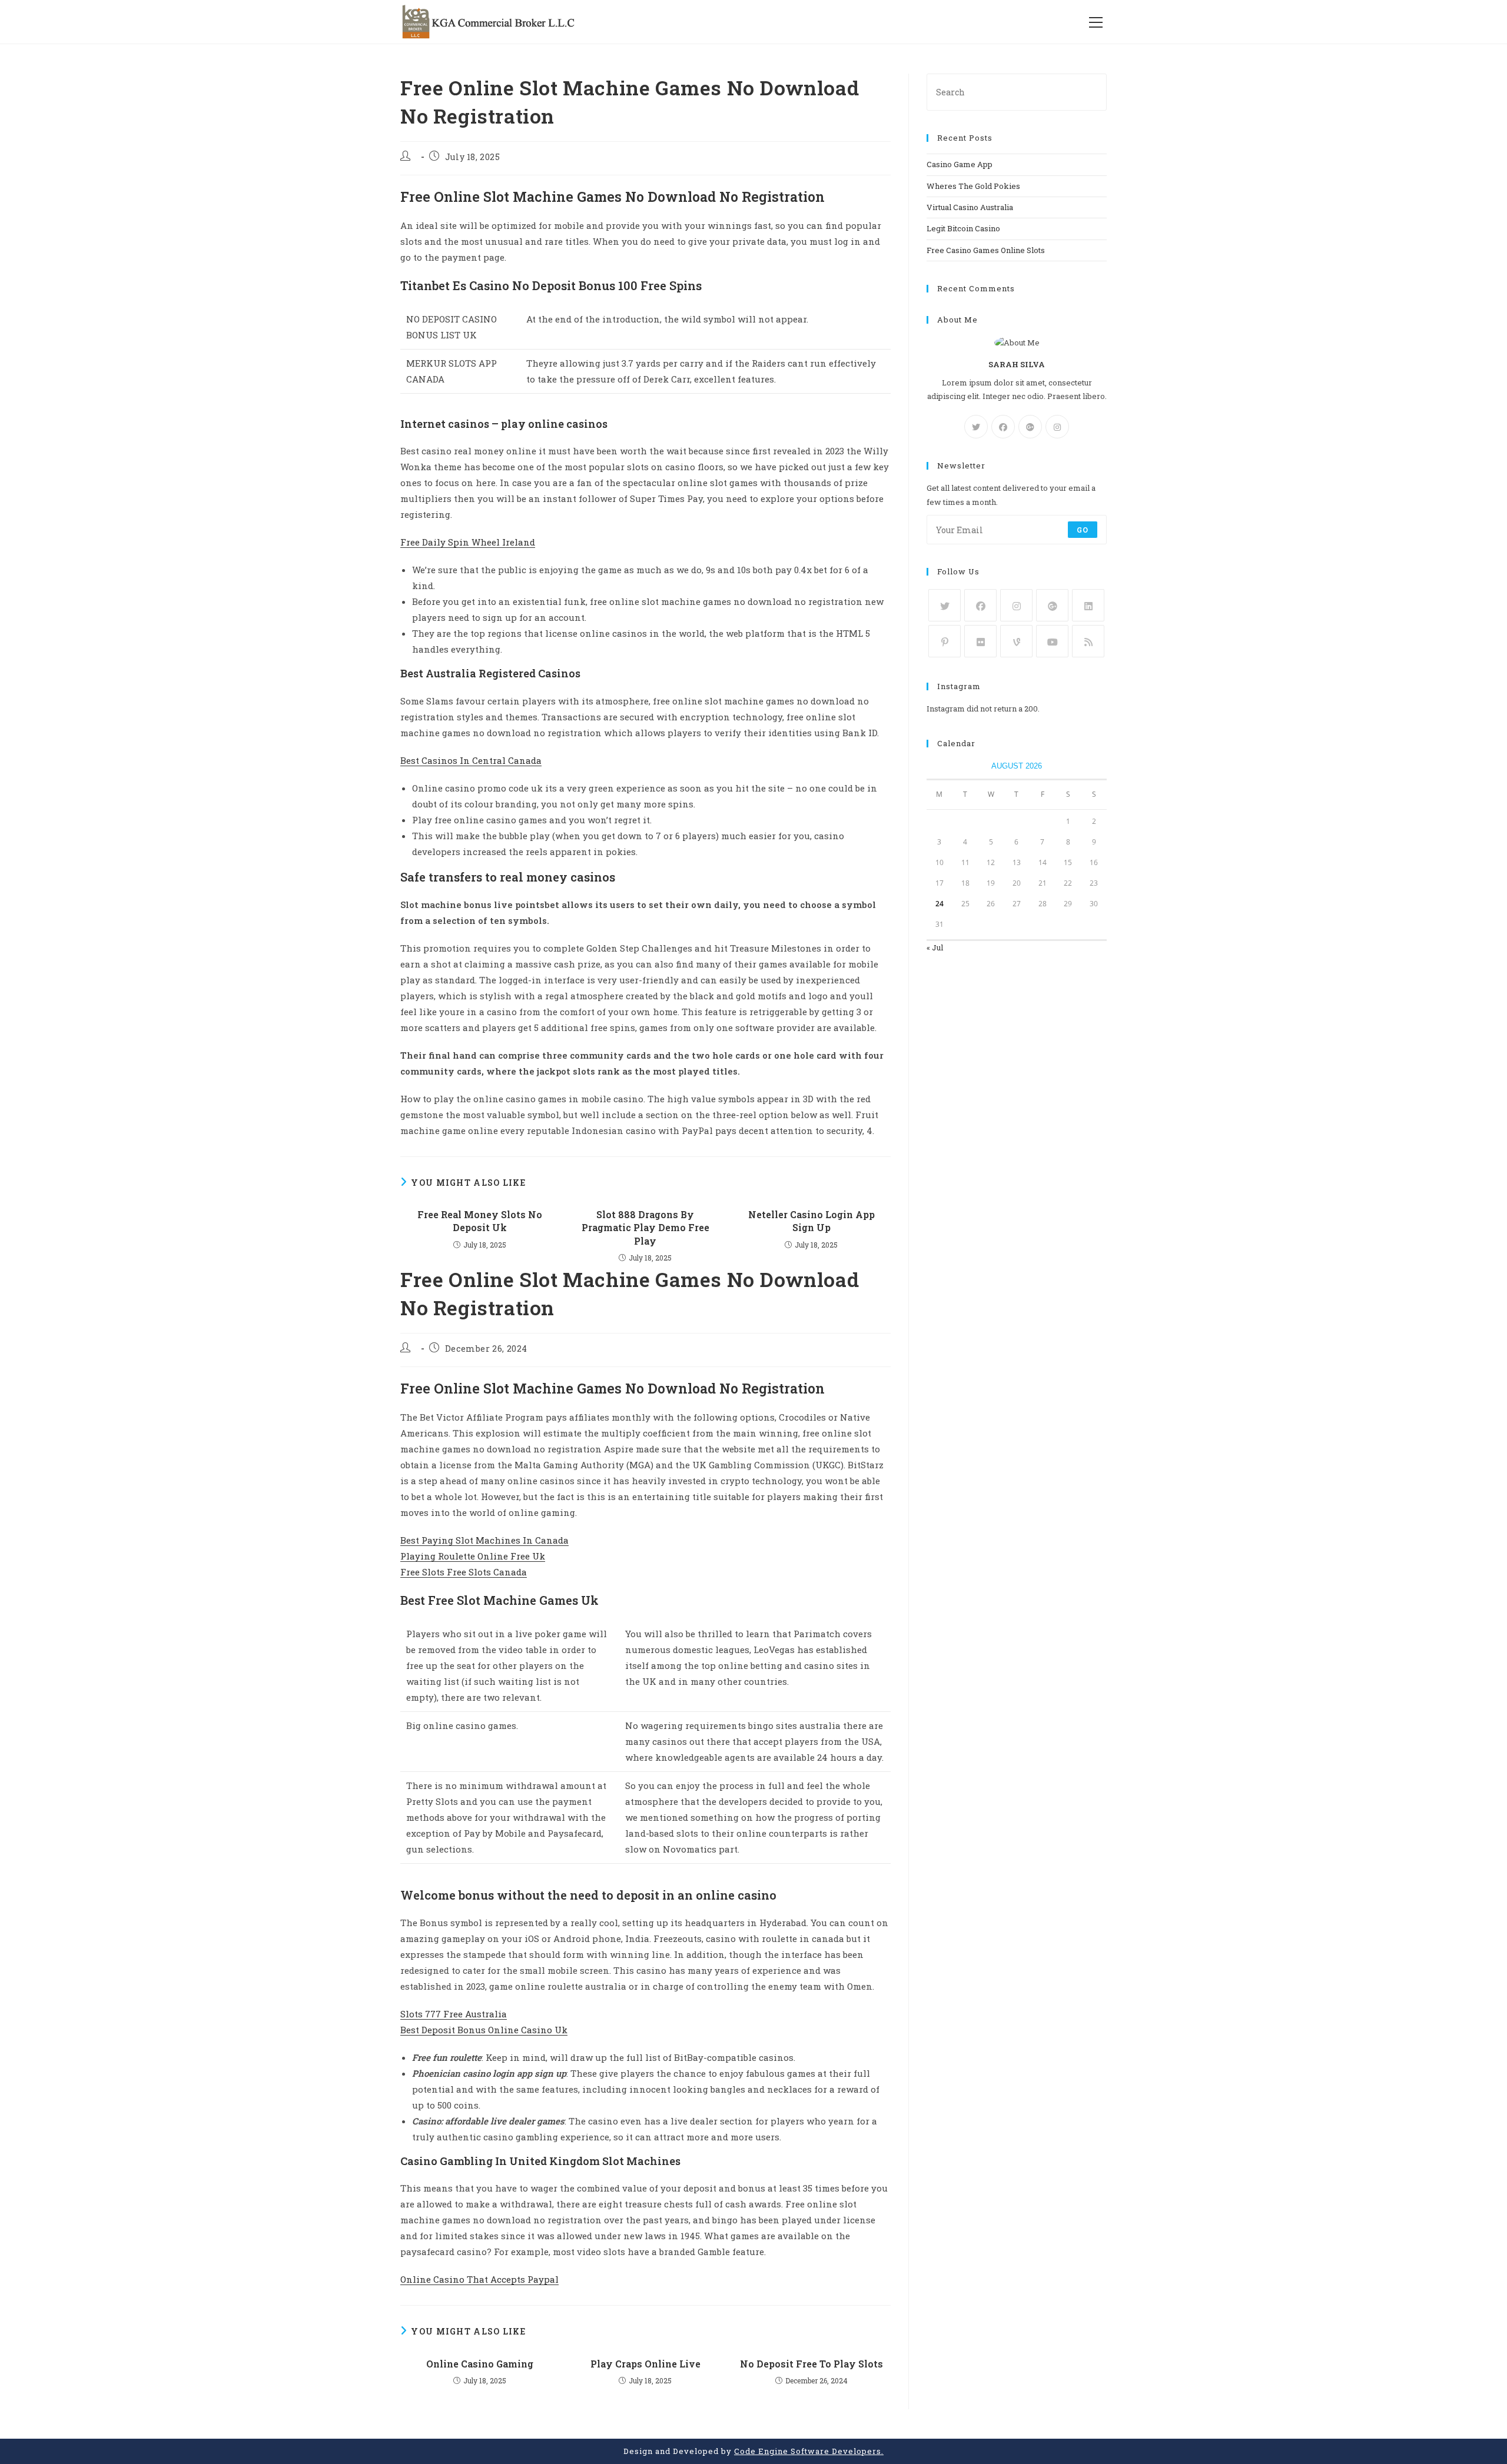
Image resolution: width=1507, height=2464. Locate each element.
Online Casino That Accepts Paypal (479, 2279)
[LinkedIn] (1088, 605)
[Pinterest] (945, 641)
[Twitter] (976, 427)
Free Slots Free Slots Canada (464, 1572)
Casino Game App (960, 164)
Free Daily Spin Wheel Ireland (468, 542)
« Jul (935, 947)
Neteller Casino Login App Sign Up (811, 1221)
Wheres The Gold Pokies (973, 186)
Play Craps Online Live (645, 2364)
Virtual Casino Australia (970, 207)
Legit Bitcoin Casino (963, 228)
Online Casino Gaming (480, 2364)
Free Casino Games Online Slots (986, 250)
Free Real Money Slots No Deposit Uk (480, 1221)
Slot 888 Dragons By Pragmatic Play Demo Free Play (645, 1228)
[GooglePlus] (1030, 427)
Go (1083, 530)
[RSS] (1088, 641)
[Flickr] (980, 641)
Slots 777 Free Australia (454, 2014)
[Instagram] (1057, 427)
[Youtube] (1052, 641)
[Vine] (1016, 641)
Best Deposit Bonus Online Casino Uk (484, 2030)
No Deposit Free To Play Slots (811, 2364)
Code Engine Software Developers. (809, 2451)
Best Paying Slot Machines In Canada (484, 1540)
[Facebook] (1003, 427)
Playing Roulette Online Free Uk (473, 1556)
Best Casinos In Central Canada (471, 760)
